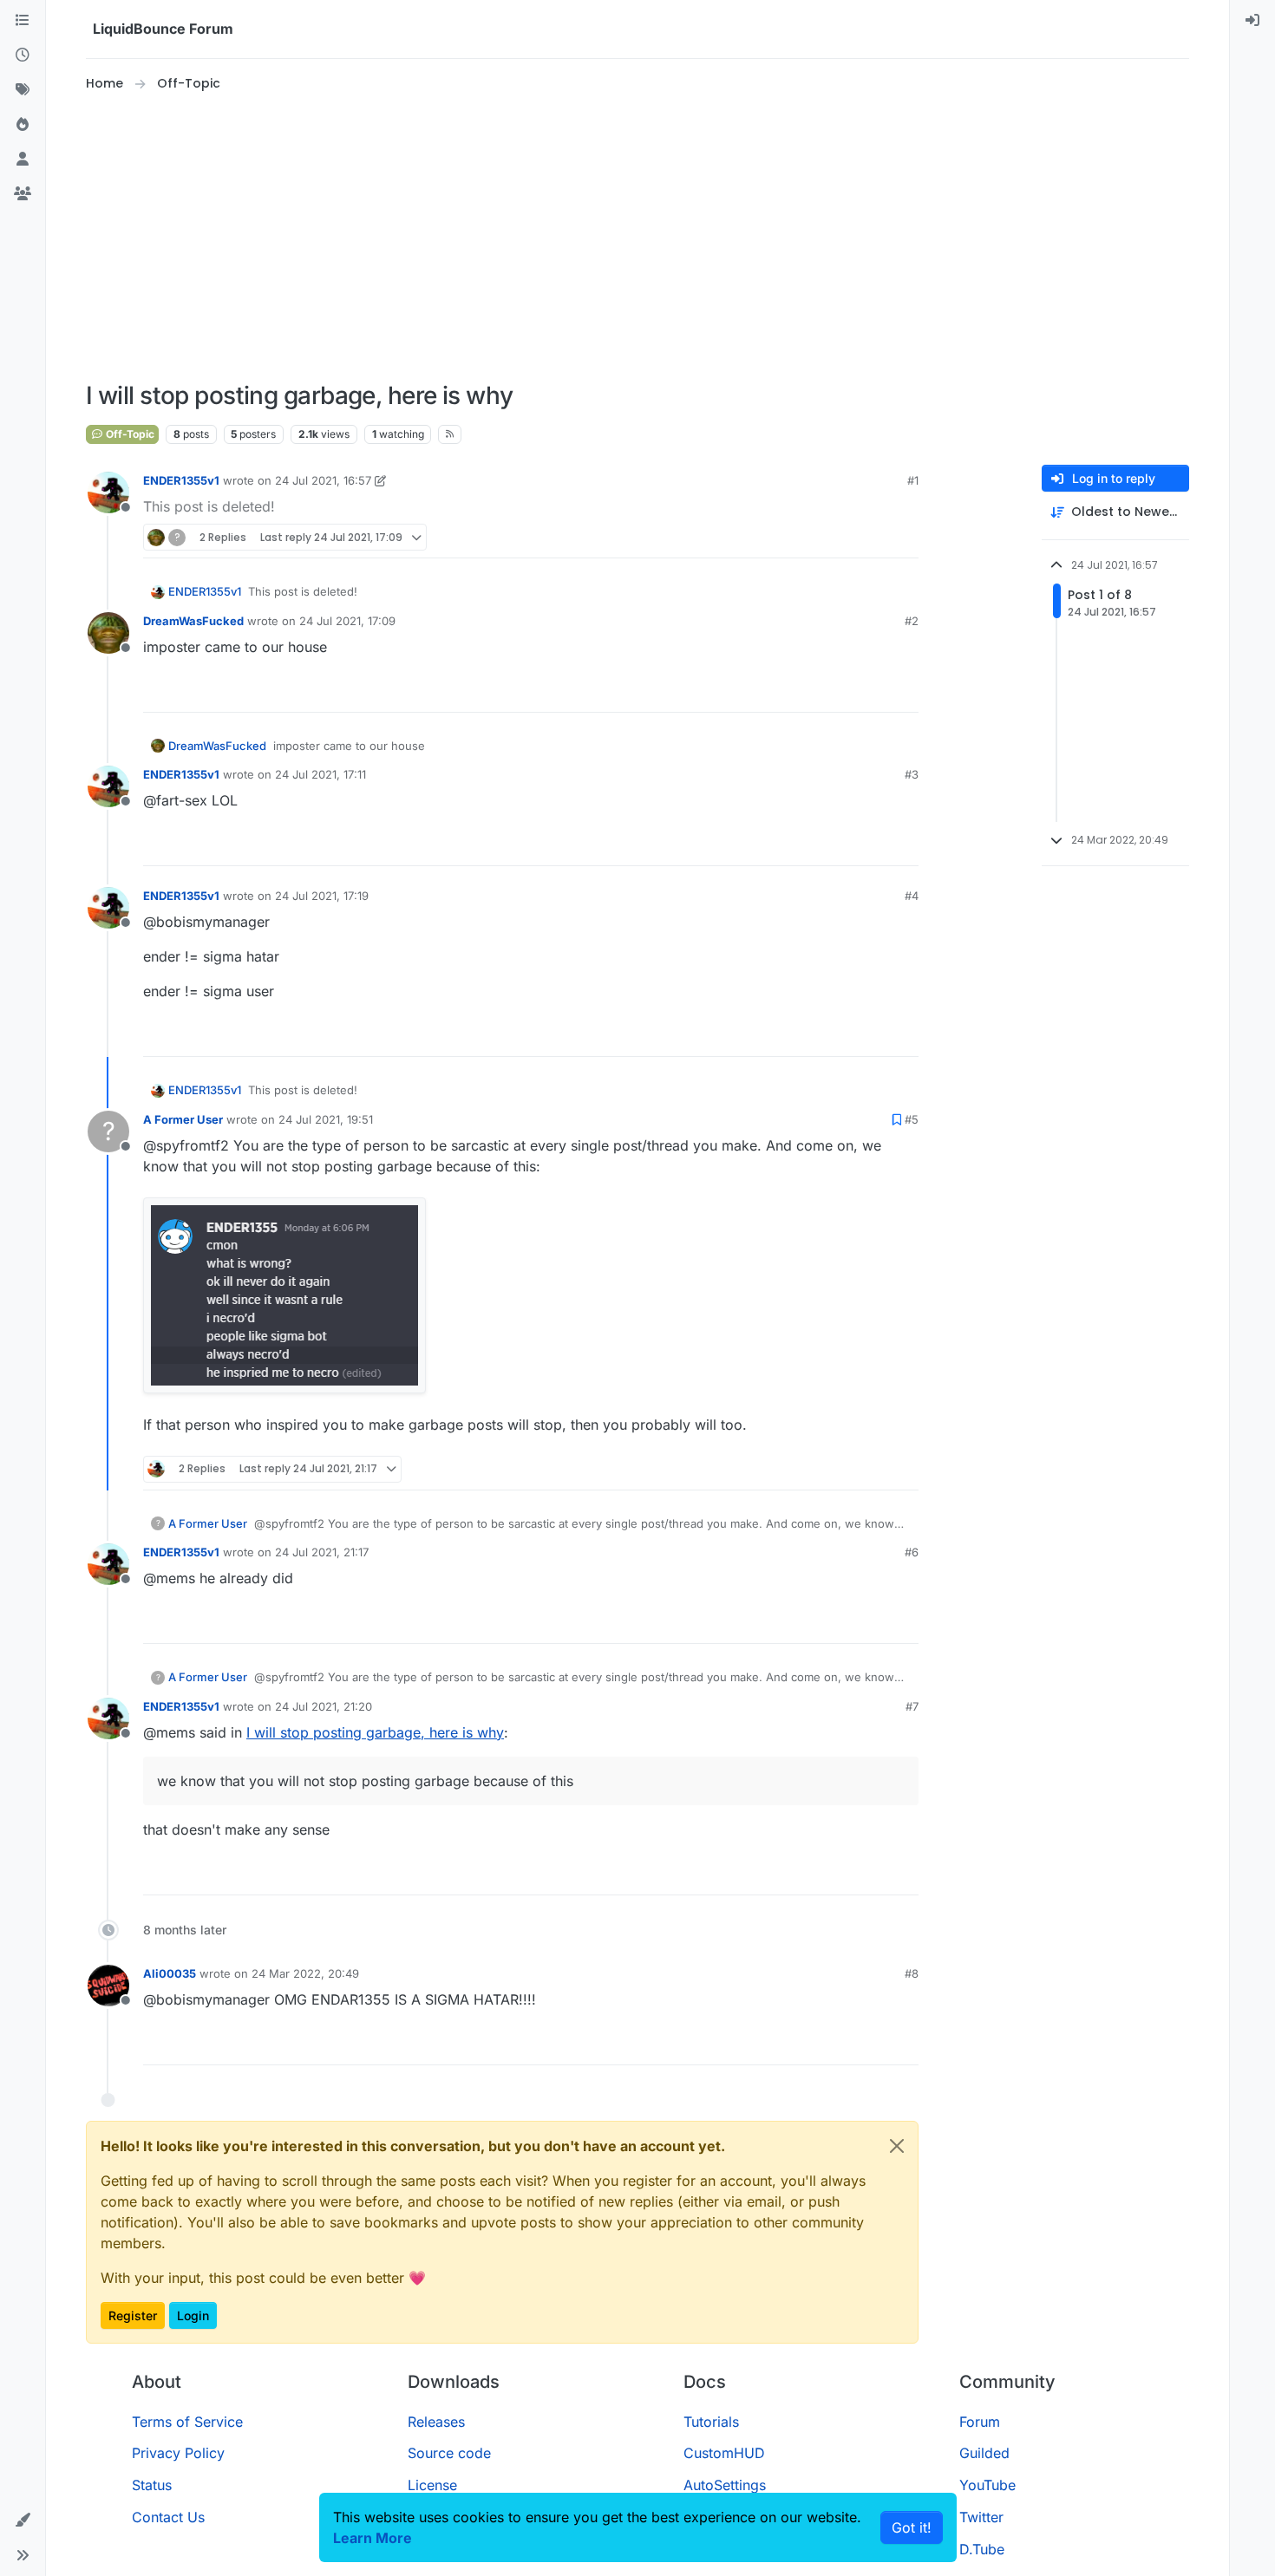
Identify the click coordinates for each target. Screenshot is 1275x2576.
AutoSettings (725, 2485)
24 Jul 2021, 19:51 (326, 1119)
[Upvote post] (873, 537)
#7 (912, 1706)
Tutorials (711, 2422)
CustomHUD (724, 2453)
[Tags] (23, 90)
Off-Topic (129, 434)
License (432, 2485)
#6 (912, 1552)
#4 (912, 896)
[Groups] (23, 194)
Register (133, 2315)
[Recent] (23, 55)
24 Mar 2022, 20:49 (305, 1973)
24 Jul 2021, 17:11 (320, 774)
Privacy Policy (178, 2453)
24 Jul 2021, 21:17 (322, 1552)
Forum (980, 2422)
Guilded (984, 2453)
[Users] (23, 160)
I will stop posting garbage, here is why (375, 1732)
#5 (912, 1119)
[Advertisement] (637, 238)
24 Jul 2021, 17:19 (322, 896)
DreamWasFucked (193, 621)
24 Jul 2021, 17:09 (347, 621)
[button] (23, 2521)
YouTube (987, 2485)
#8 (912, 1973)
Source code (449, 2453)
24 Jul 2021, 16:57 (323, 480)
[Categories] (23, 21)
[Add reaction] (840, 537)
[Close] (897, 2146)
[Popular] (23, 125)
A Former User (183, 1119)
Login (193, 2315)
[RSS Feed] (450, 434)
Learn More (373, 2538)
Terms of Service (187, 2422)
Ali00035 (170, 1973)
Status (152, 2485)
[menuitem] (1252, 21)
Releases (436, 2422)
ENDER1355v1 (181, 480)
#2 (912, 621)
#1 (913, 480)
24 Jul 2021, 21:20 (324, 1706)
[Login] (1252, 21)
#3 (912, 774)
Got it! (912, 2527)
